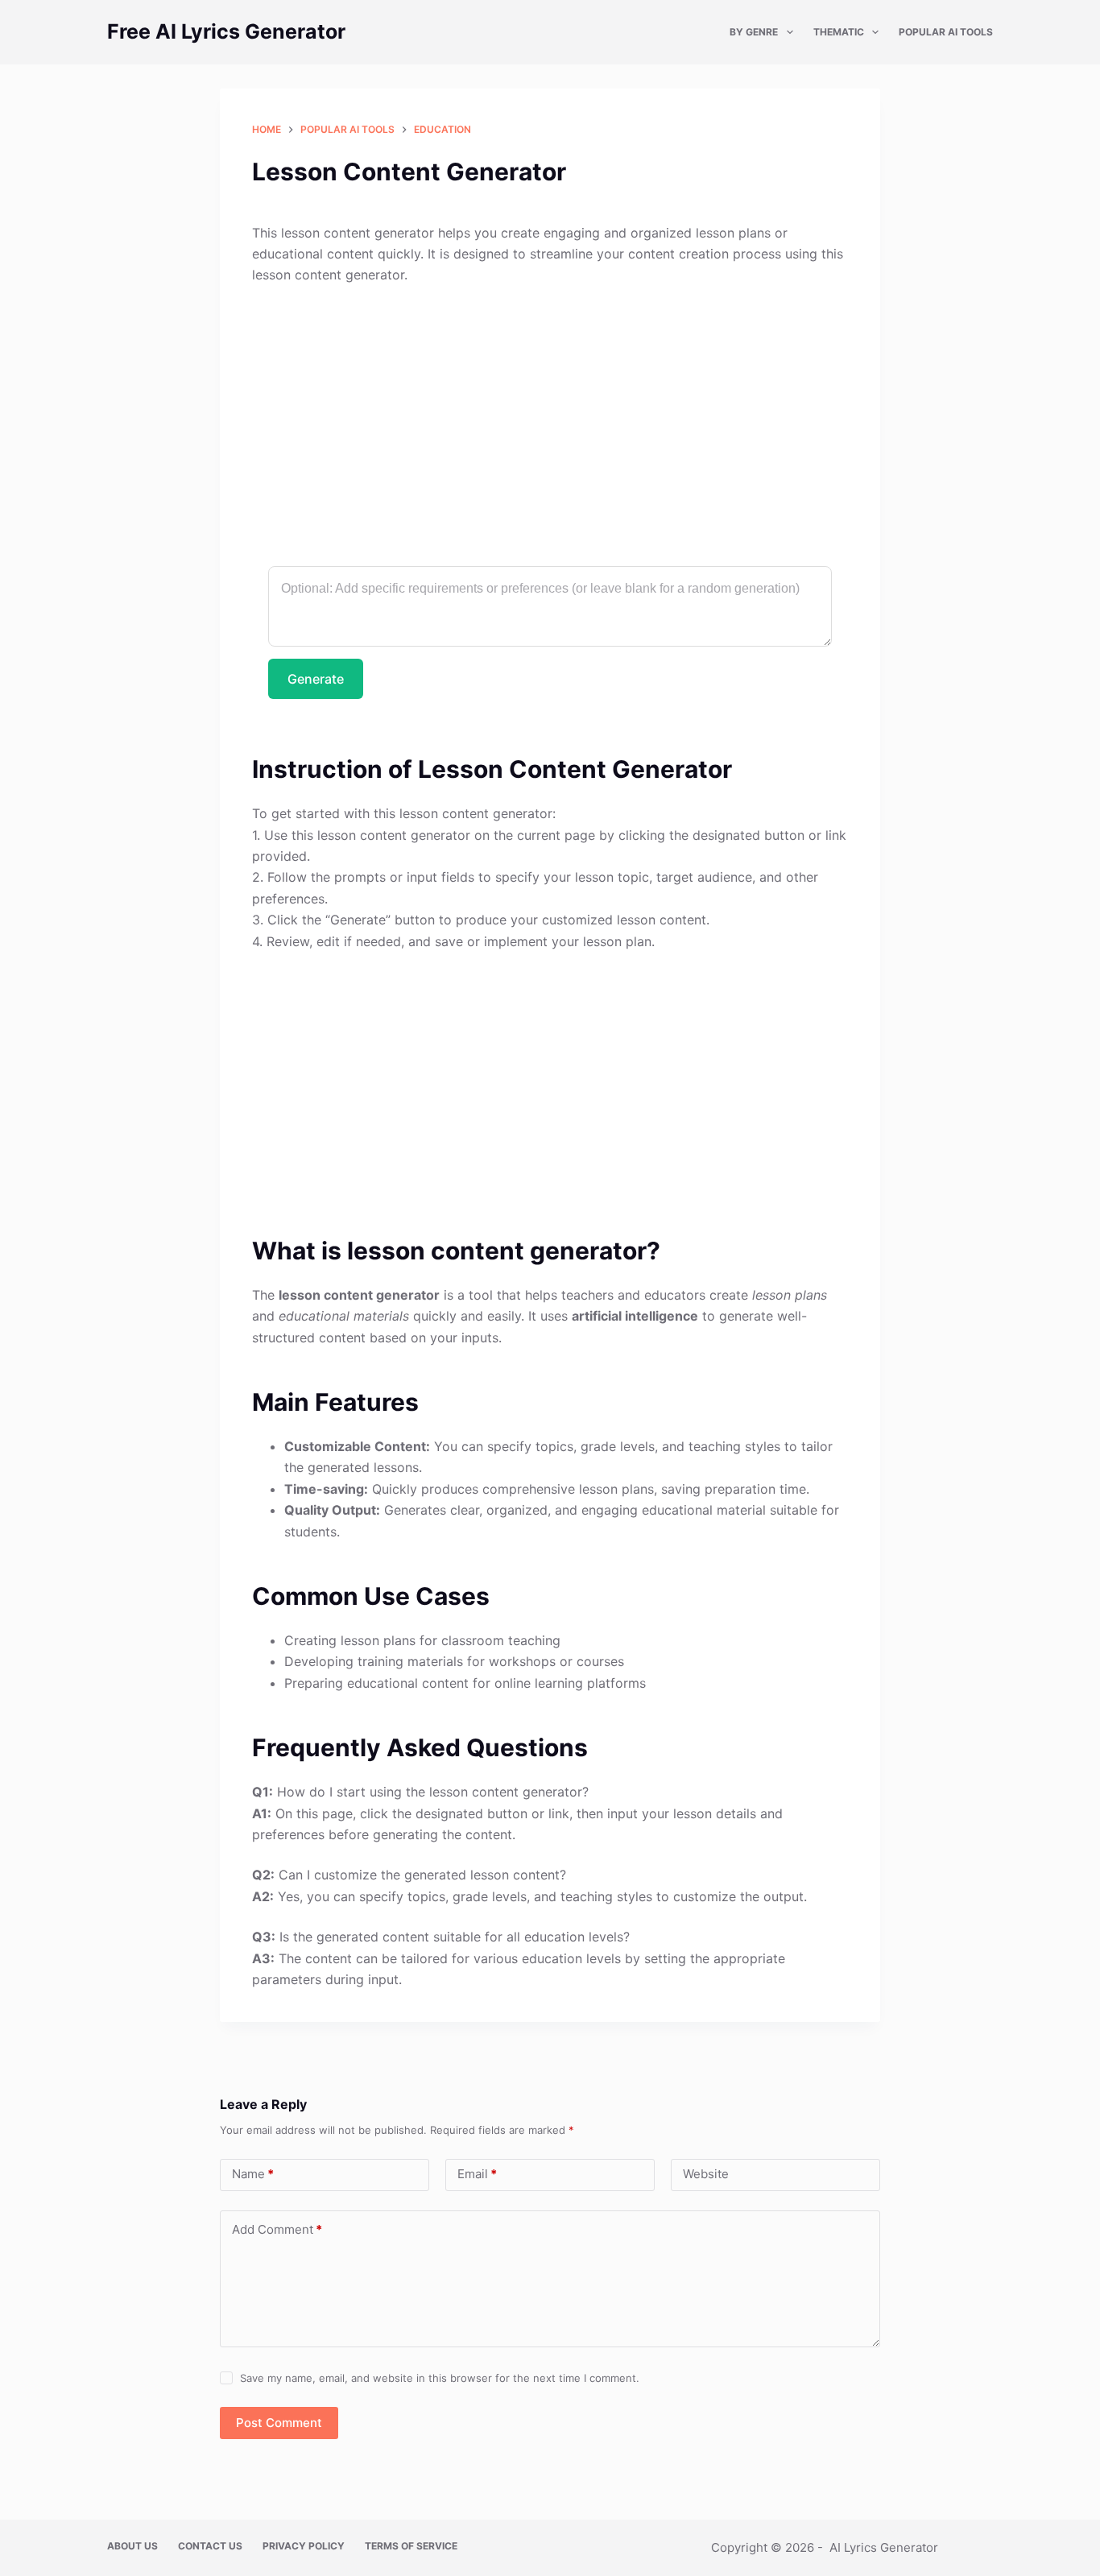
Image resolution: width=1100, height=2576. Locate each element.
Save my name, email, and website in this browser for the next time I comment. (440, 2378)
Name (253, 2174)
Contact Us (210, 2546)
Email (477, 2174)
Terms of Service (411, 2546)
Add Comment (277, 2229)
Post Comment (279, 2423)
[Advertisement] (550, 418)
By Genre (754, 32)
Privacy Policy (304, 2546)
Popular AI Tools (946, 32)
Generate (316, 679)
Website (706, 2174)
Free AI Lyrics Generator (226, 31)
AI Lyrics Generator (884, 2547)
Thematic (839, 32)
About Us (132, 2546)
